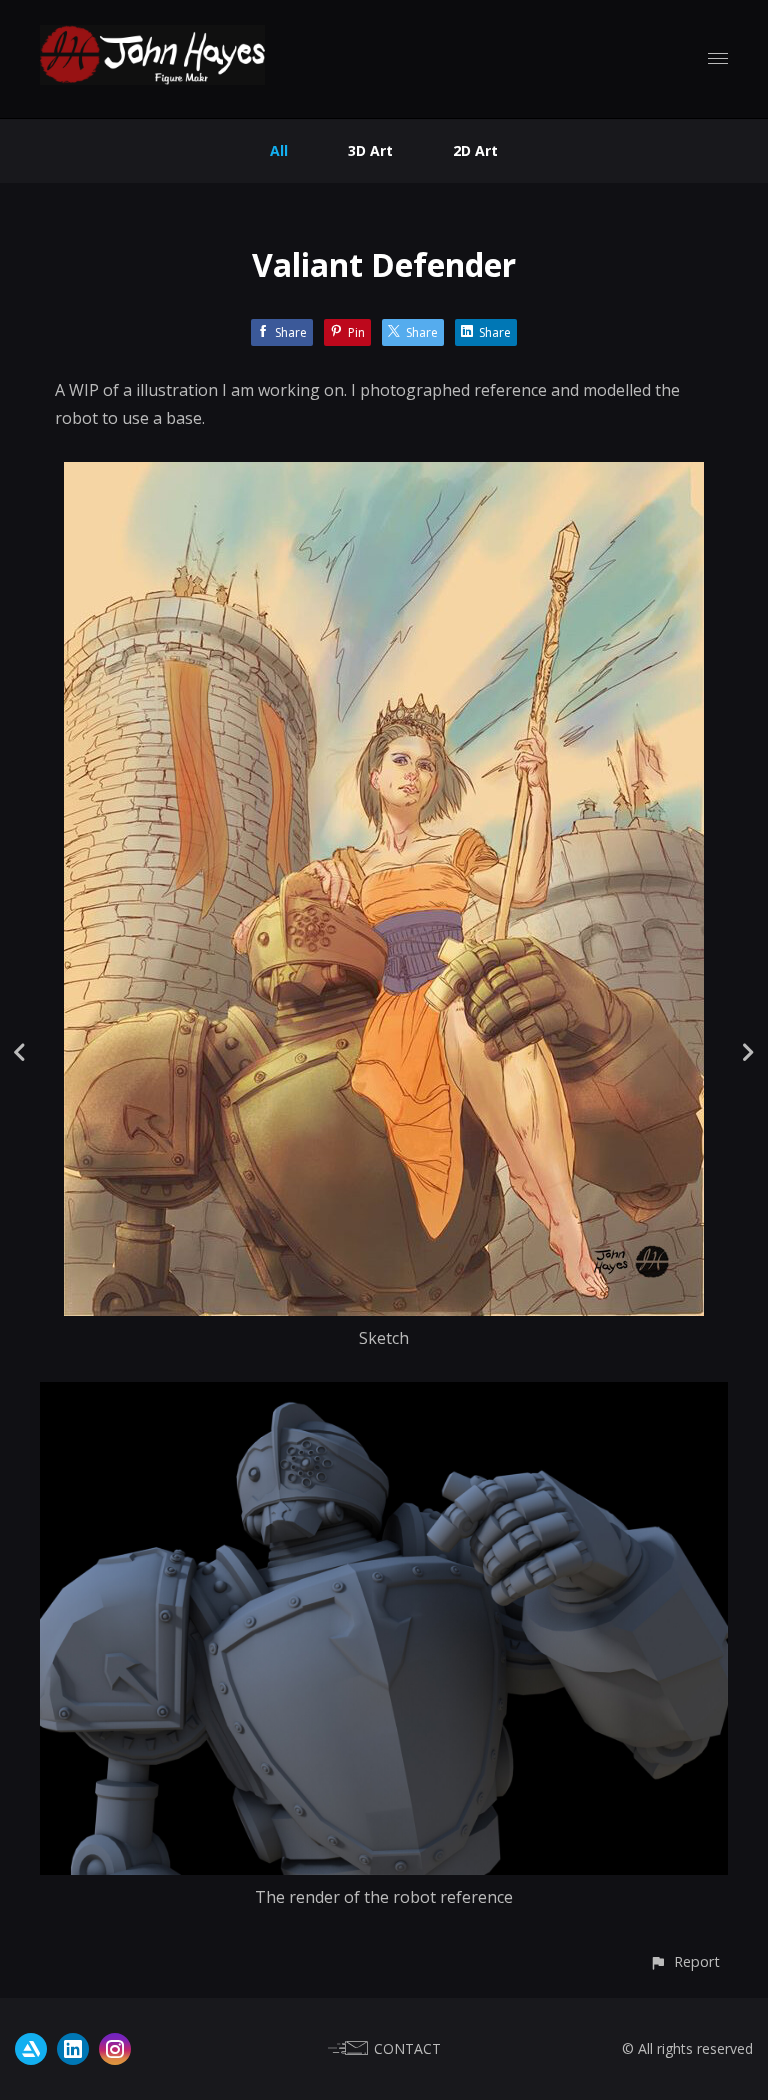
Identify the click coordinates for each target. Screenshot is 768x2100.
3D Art (370, 150)
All (279, 150)
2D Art (475, 150)
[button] (684, 1961)
